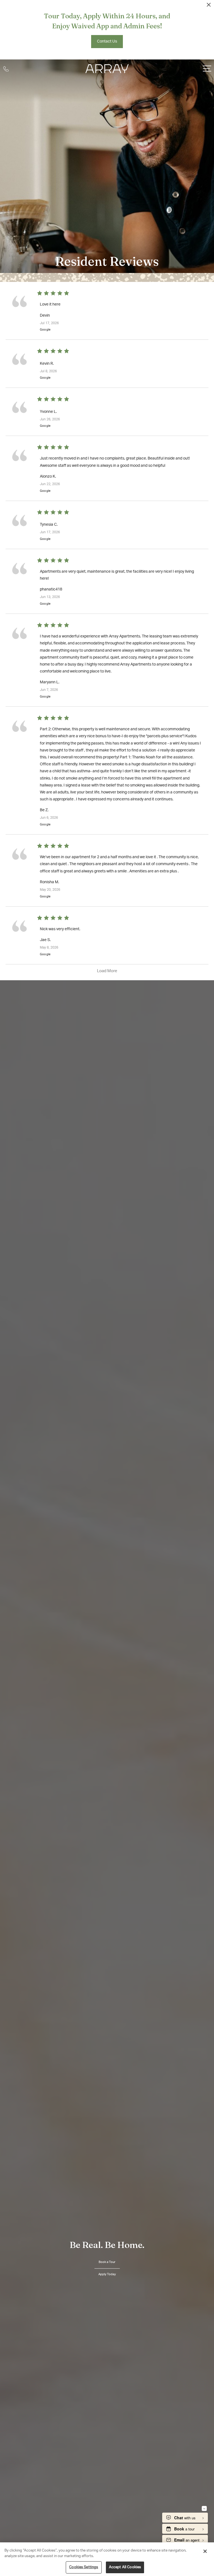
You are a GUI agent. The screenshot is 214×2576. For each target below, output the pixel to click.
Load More (107, 971)
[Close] (205, 2551)
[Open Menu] (207, 69)
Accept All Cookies (125, 2567)
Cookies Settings (84, 2567)
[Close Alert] (209, 6)
